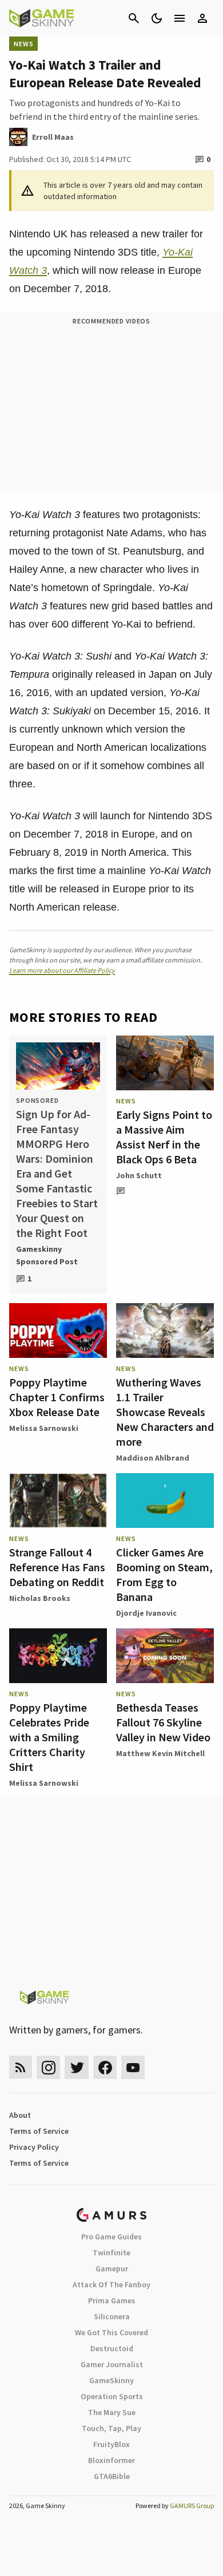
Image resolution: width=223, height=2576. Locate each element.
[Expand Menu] (180, 18)
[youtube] (133, 2067)
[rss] (21, 2067)
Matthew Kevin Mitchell (160, 1753)
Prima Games (112, 2300)
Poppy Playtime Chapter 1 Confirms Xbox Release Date (57, 1397)
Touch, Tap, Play (111, 2428)
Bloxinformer (111, 2460)
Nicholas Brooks (40, 1598)
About (20, 2115)
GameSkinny (111, 2380)
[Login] (202, 18)
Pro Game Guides (111, 2237)
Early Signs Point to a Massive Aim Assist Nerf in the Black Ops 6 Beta (164, 1137)
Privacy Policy (34, 2147)
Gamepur (112, 2268)
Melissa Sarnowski (44, 1428)
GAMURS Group (192, 2506)
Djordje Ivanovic (146, 1613)
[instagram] (48, 2067)
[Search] (134, 18)
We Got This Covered (111, 2332)
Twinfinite (111, 2253)
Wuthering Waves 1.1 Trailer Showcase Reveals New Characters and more (165, 1412)
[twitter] (77, 2067)
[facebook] (105, 2067)
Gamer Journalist (112, 2364)
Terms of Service (39, 2131)
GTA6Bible (112, 2476)
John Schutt (139, 1175)
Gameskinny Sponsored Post (47, 1255)
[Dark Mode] (157, 18)
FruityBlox (111, 2444)
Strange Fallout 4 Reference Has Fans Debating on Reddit (57, 1567)
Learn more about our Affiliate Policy (62, 970)
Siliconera (112, 2316)
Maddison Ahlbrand (153, 1458)
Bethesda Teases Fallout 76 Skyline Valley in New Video (163, 1722)
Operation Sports (112, 2396)
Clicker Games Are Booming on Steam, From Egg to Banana (164, 1574)
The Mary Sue (112, 2412)
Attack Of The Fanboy (111, 2284)
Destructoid (112, 2348)
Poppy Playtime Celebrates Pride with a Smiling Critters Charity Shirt (49, 1737)
